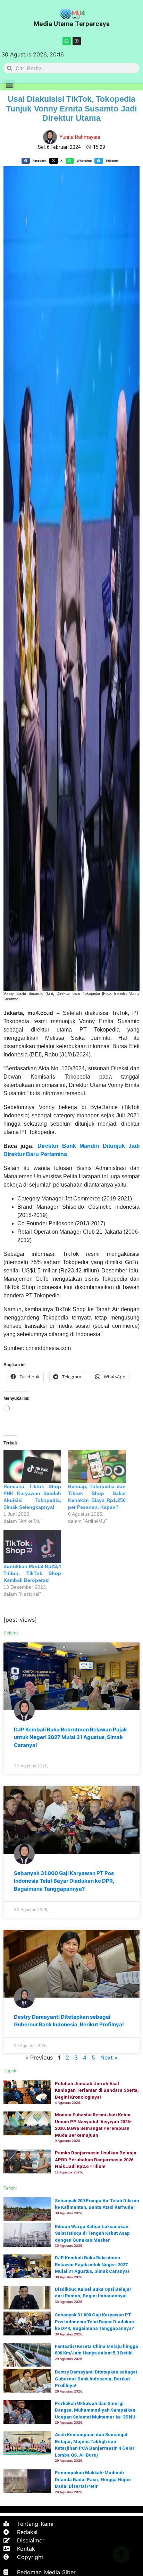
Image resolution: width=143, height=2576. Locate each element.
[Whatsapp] (67, 41)
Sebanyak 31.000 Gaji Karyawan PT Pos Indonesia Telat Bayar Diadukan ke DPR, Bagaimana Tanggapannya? (64, 1881)
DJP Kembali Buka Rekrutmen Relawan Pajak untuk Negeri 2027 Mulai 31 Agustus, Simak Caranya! (70, 1737)
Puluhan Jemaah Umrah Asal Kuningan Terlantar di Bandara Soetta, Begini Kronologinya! (97, 2090)
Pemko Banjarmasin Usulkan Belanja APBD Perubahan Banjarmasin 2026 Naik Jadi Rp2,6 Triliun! (96, 2160)
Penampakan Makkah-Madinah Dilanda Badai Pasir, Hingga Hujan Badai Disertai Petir (93, 2479)
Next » (109, 2057)
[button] (9, 85)
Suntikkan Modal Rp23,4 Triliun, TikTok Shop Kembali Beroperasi (32, 1573)
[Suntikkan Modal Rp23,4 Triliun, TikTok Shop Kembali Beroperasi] (32, 1546)
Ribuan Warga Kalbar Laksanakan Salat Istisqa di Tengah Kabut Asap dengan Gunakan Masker (92, 2233)
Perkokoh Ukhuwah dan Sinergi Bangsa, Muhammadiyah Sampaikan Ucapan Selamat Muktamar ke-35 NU (95, 2410)
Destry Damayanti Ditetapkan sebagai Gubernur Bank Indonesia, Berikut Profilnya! (96, 2379)
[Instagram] (77, 41)
